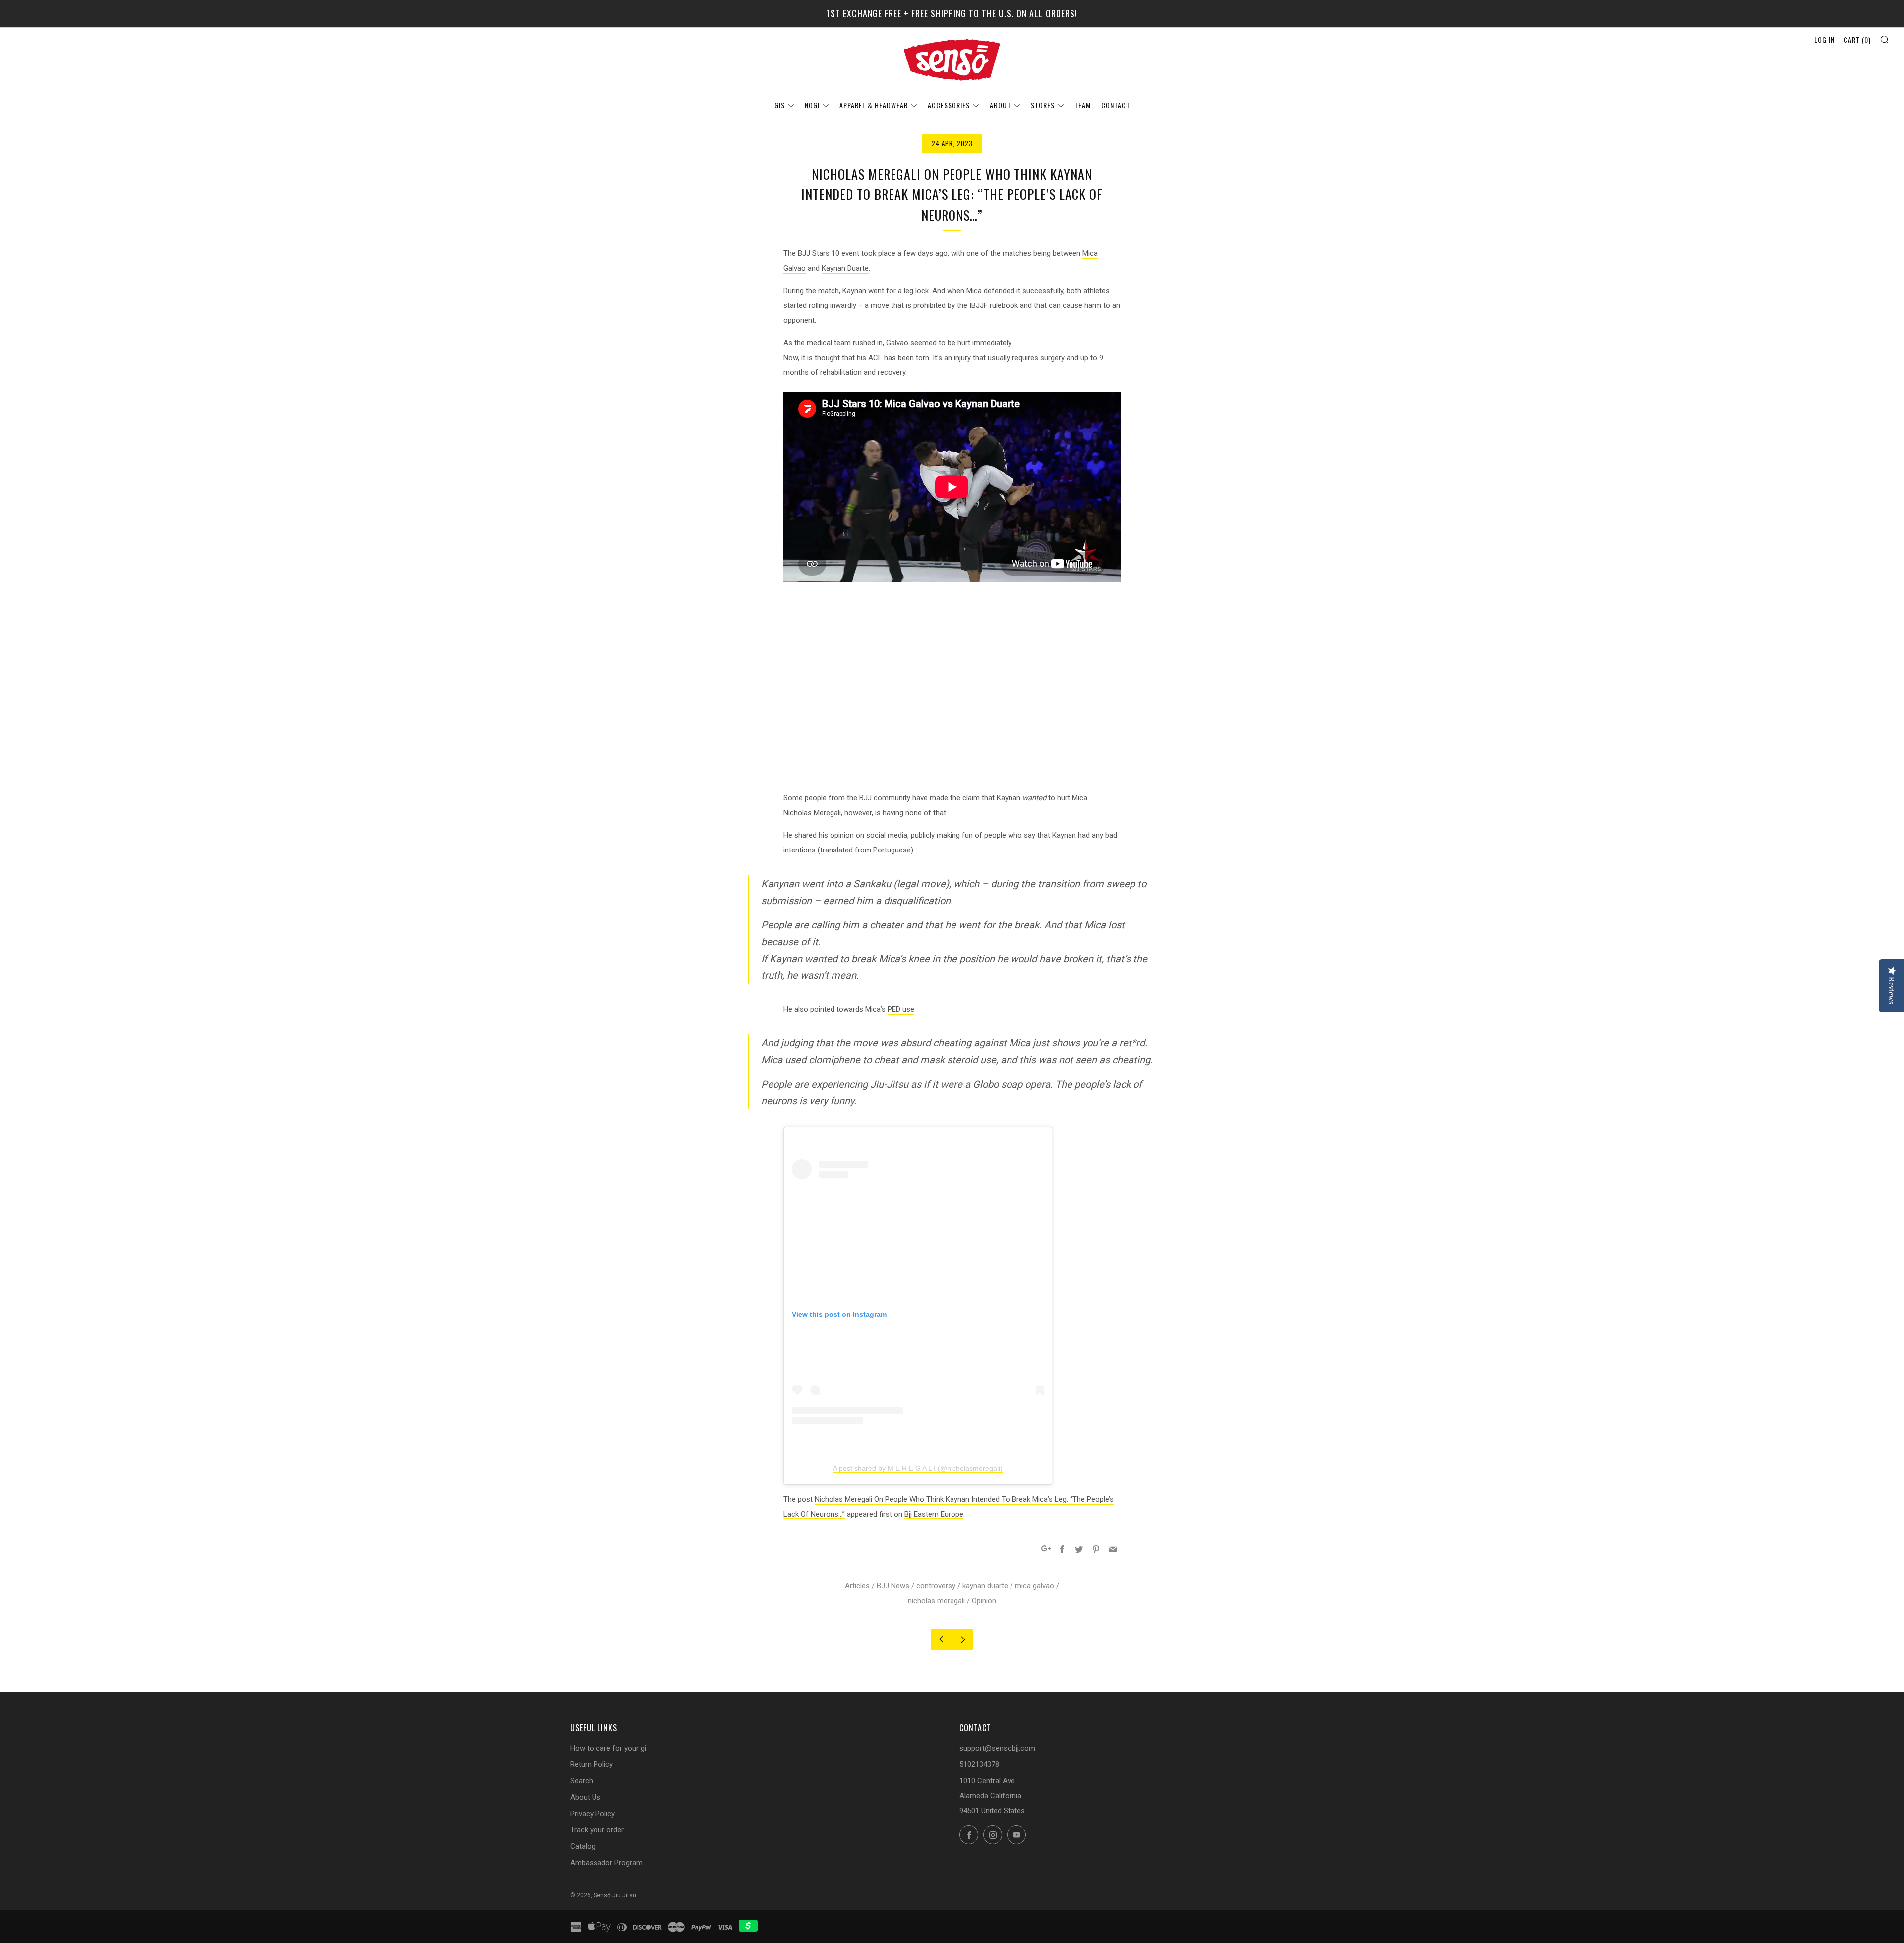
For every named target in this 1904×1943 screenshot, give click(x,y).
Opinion (984, 1601)
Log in (1824, 39)
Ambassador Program (606, 1863)
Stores (1043, 105)
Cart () (1857, 39)
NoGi (812, 105)
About (1000, 105)
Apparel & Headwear (874, 105)
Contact (1116, 105)
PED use (901, 1009)
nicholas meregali (936, 1601)
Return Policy (592, 1764)
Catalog (583, 1846)
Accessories (949, 105)
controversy (936, 1586)
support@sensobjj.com (997, 1748)
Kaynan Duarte (845, 268)
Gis (780, 105)
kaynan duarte (985, 1586)
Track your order (597, 1830)
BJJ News (893, 1586)
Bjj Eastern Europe (934, 1514)
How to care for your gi (608, 1748)
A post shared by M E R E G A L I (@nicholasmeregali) (918, 1468)
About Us (585, 1797)
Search (582, 1781)
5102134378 (979, 1764)
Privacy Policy (593, 1814)
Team (1083, 105)
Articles (857, 1586)
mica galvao (1035, 1586)
